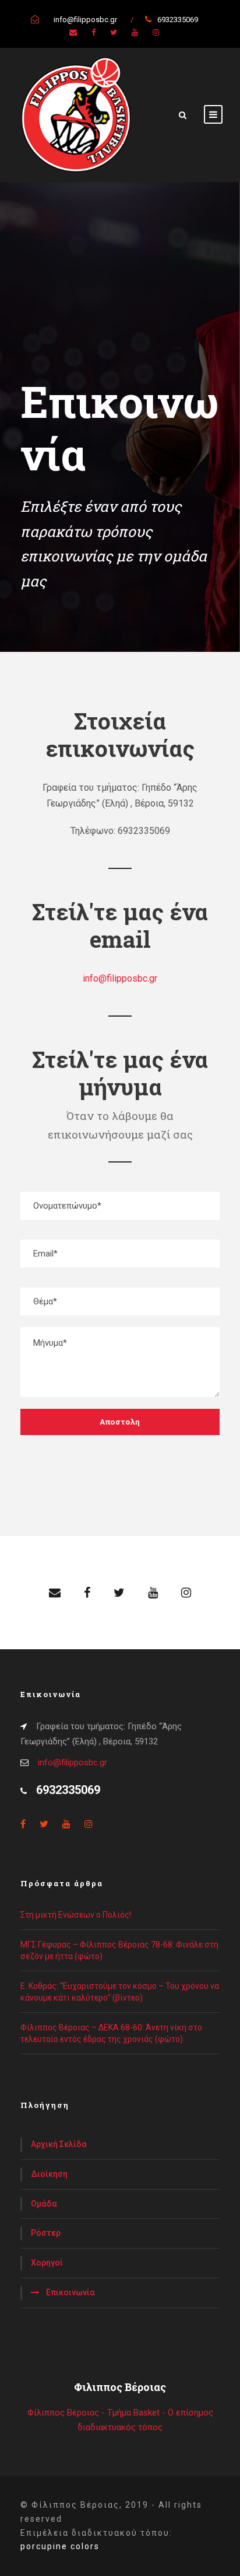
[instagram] (156, 32)
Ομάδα (44, 2204)
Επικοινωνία (70, 2292)
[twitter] (114, 32)
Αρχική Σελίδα (59, 2144)
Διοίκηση (49, 2174)
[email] (73, 32)
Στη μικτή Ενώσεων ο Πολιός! (76, 1915)
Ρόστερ (46, 2233)
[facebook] (93, 32)
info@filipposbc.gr (120, 978)
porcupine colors (60, 2546)
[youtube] (135, 32)
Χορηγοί (47, 2263)
